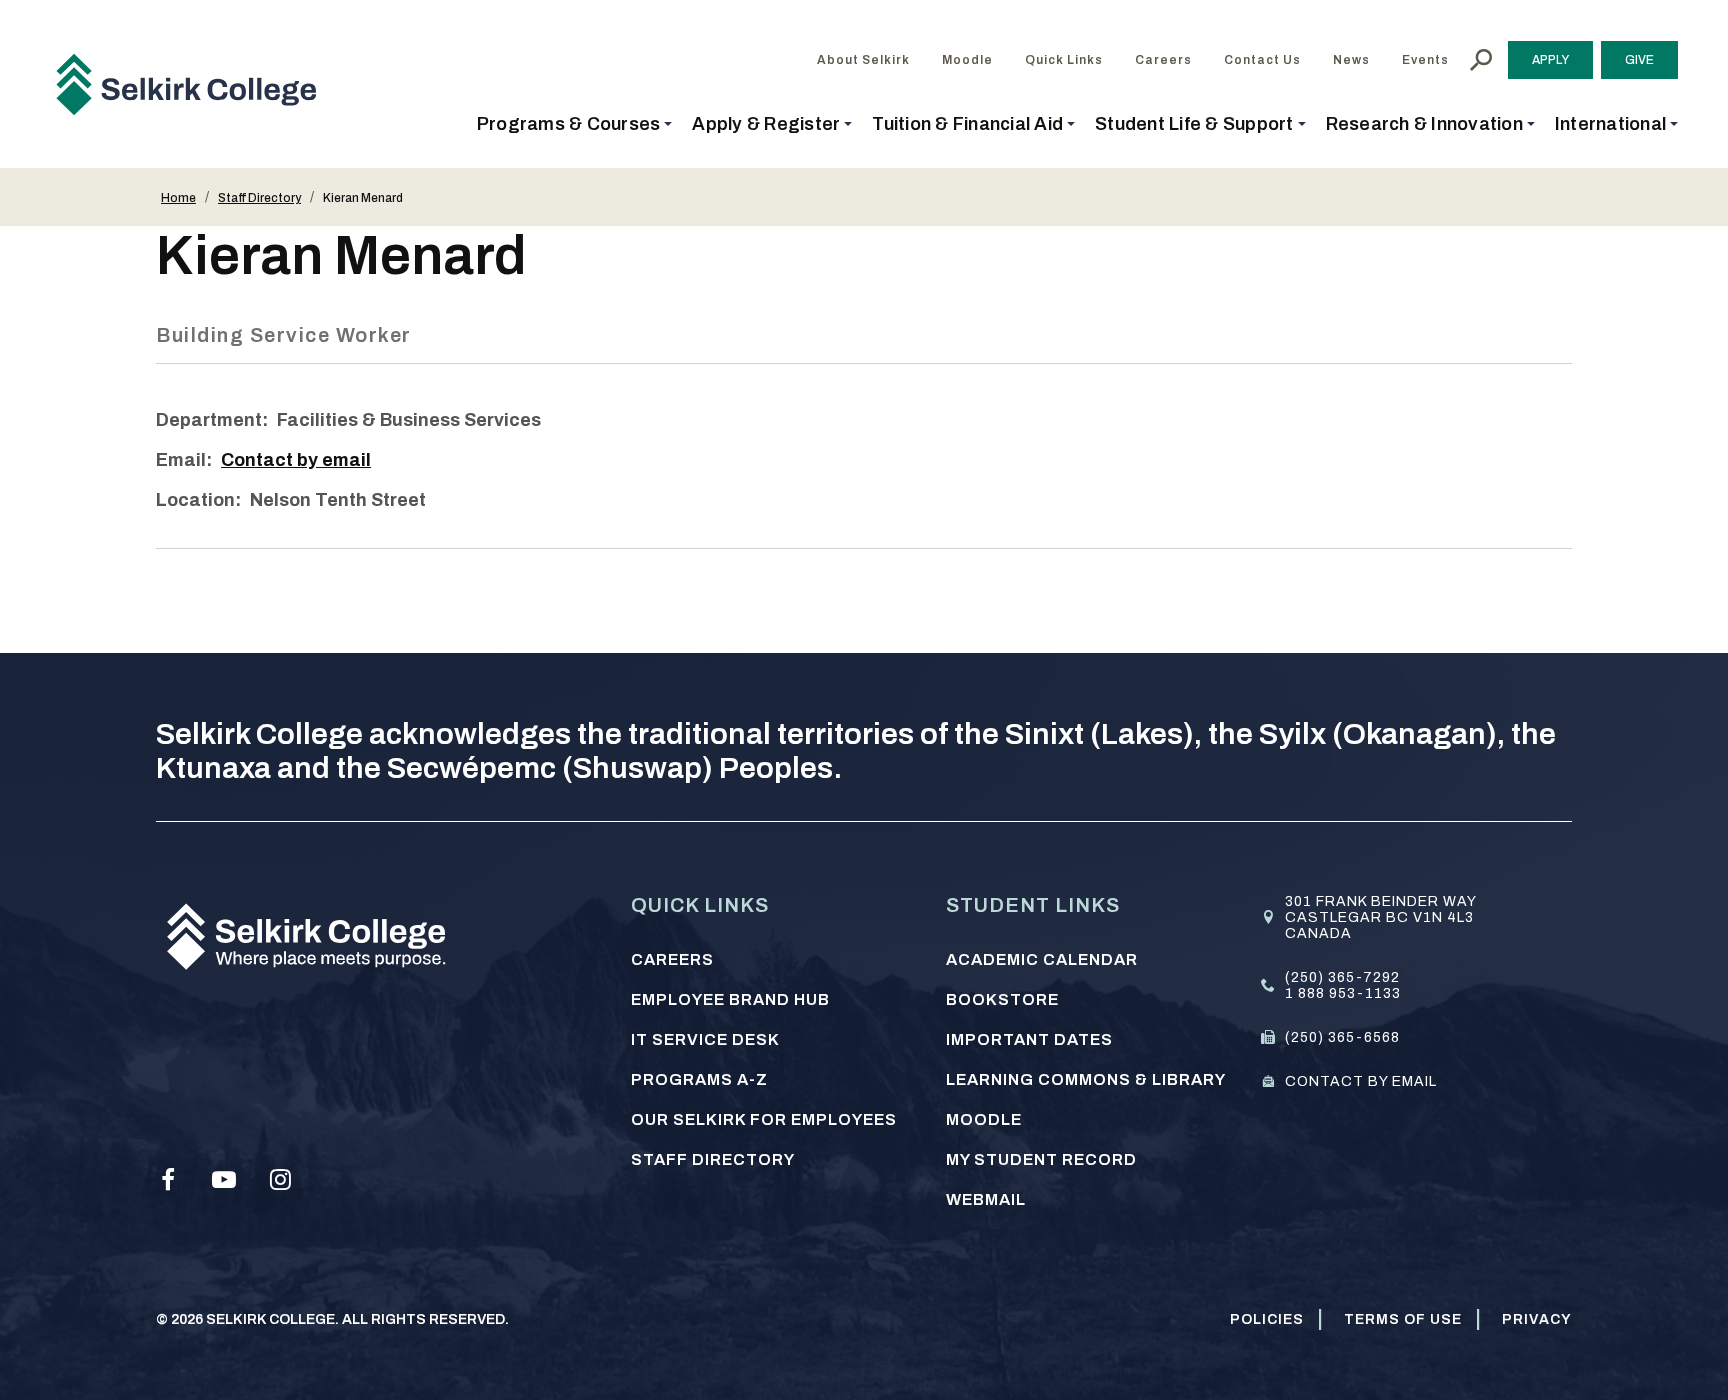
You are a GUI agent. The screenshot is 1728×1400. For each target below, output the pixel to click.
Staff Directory (259, 198)
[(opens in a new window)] (168, 1180)
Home (178, 198)
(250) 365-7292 (1342, 977)
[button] (575, 124)
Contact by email (296, 460)
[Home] (194, 84)
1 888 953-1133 (1343, 993)
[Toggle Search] (1481, 60)
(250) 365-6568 (1342, 1037)
